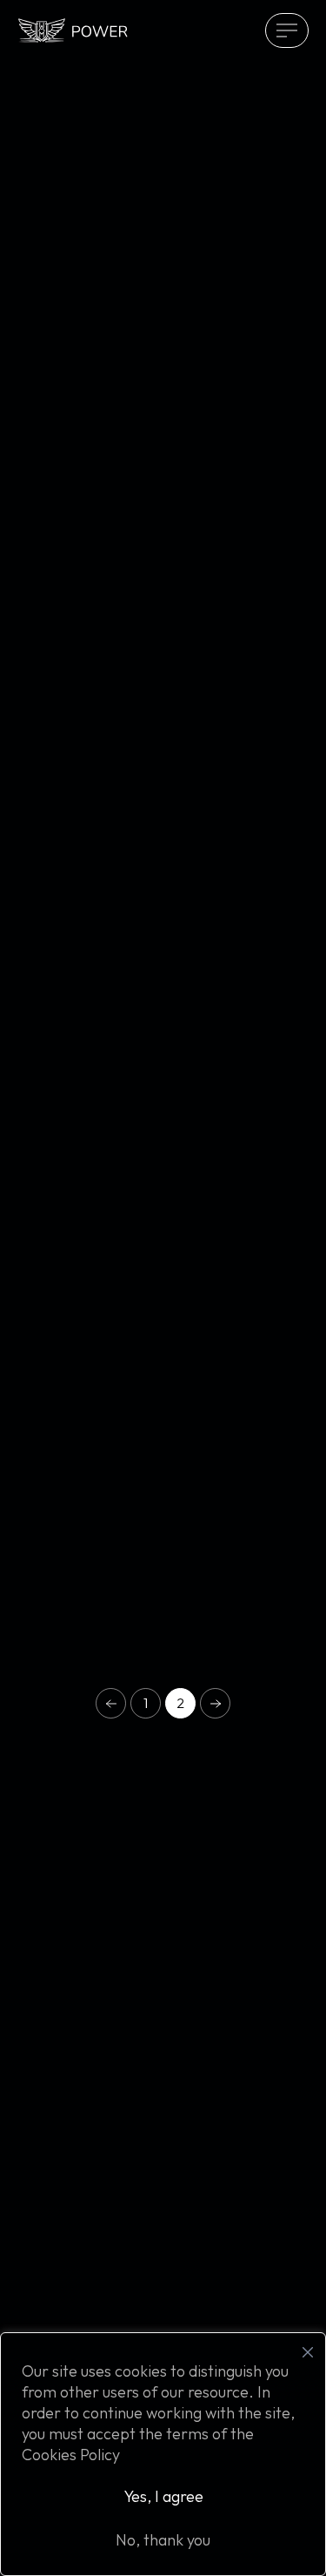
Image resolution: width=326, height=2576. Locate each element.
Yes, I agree (163, 2496)
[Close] (308, 2352)
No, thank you (163, 2540)
